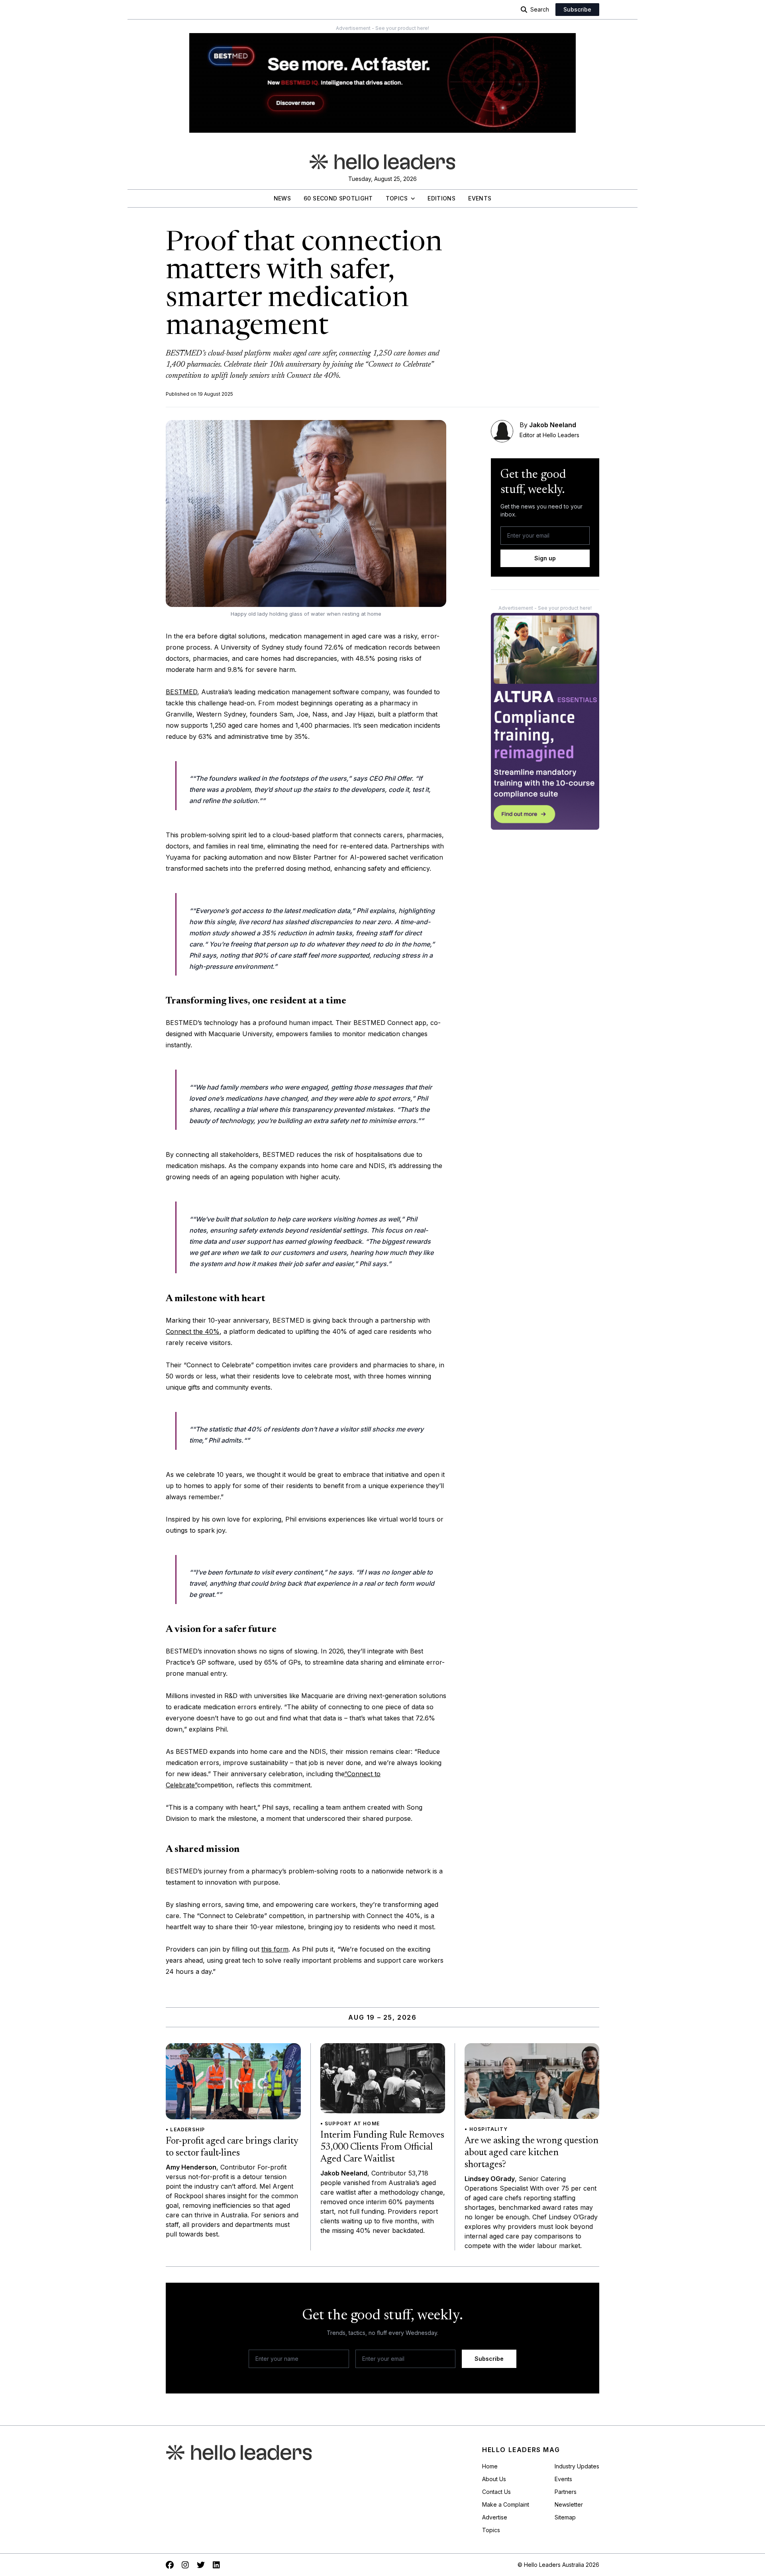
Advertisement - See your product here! (382, 28)
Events (480, 198)
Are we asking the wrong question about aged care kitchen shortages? (532, 2153)
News (282, 198)
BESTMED (181, 692)
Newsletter (569, 2504)
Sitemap (565, 2517)
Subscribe (577, 9)
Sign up (545, 558)
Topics (397, 198)
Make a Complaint (506, 2504)
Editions (441, 198)
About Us (494, 2479)
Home (490, 2466)
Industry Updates (577, 2466)
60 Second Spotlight (338, 198)
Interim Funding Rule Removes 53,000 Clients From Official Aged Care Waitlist (382, 2147)
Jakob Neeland (553, 425)
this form (275, 1949)
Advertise (495, 2517)
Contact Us (496, 2492)
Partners (566, 2492)
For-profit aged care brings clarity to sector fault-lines (232, 2147)
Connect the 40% (193, 1331)
